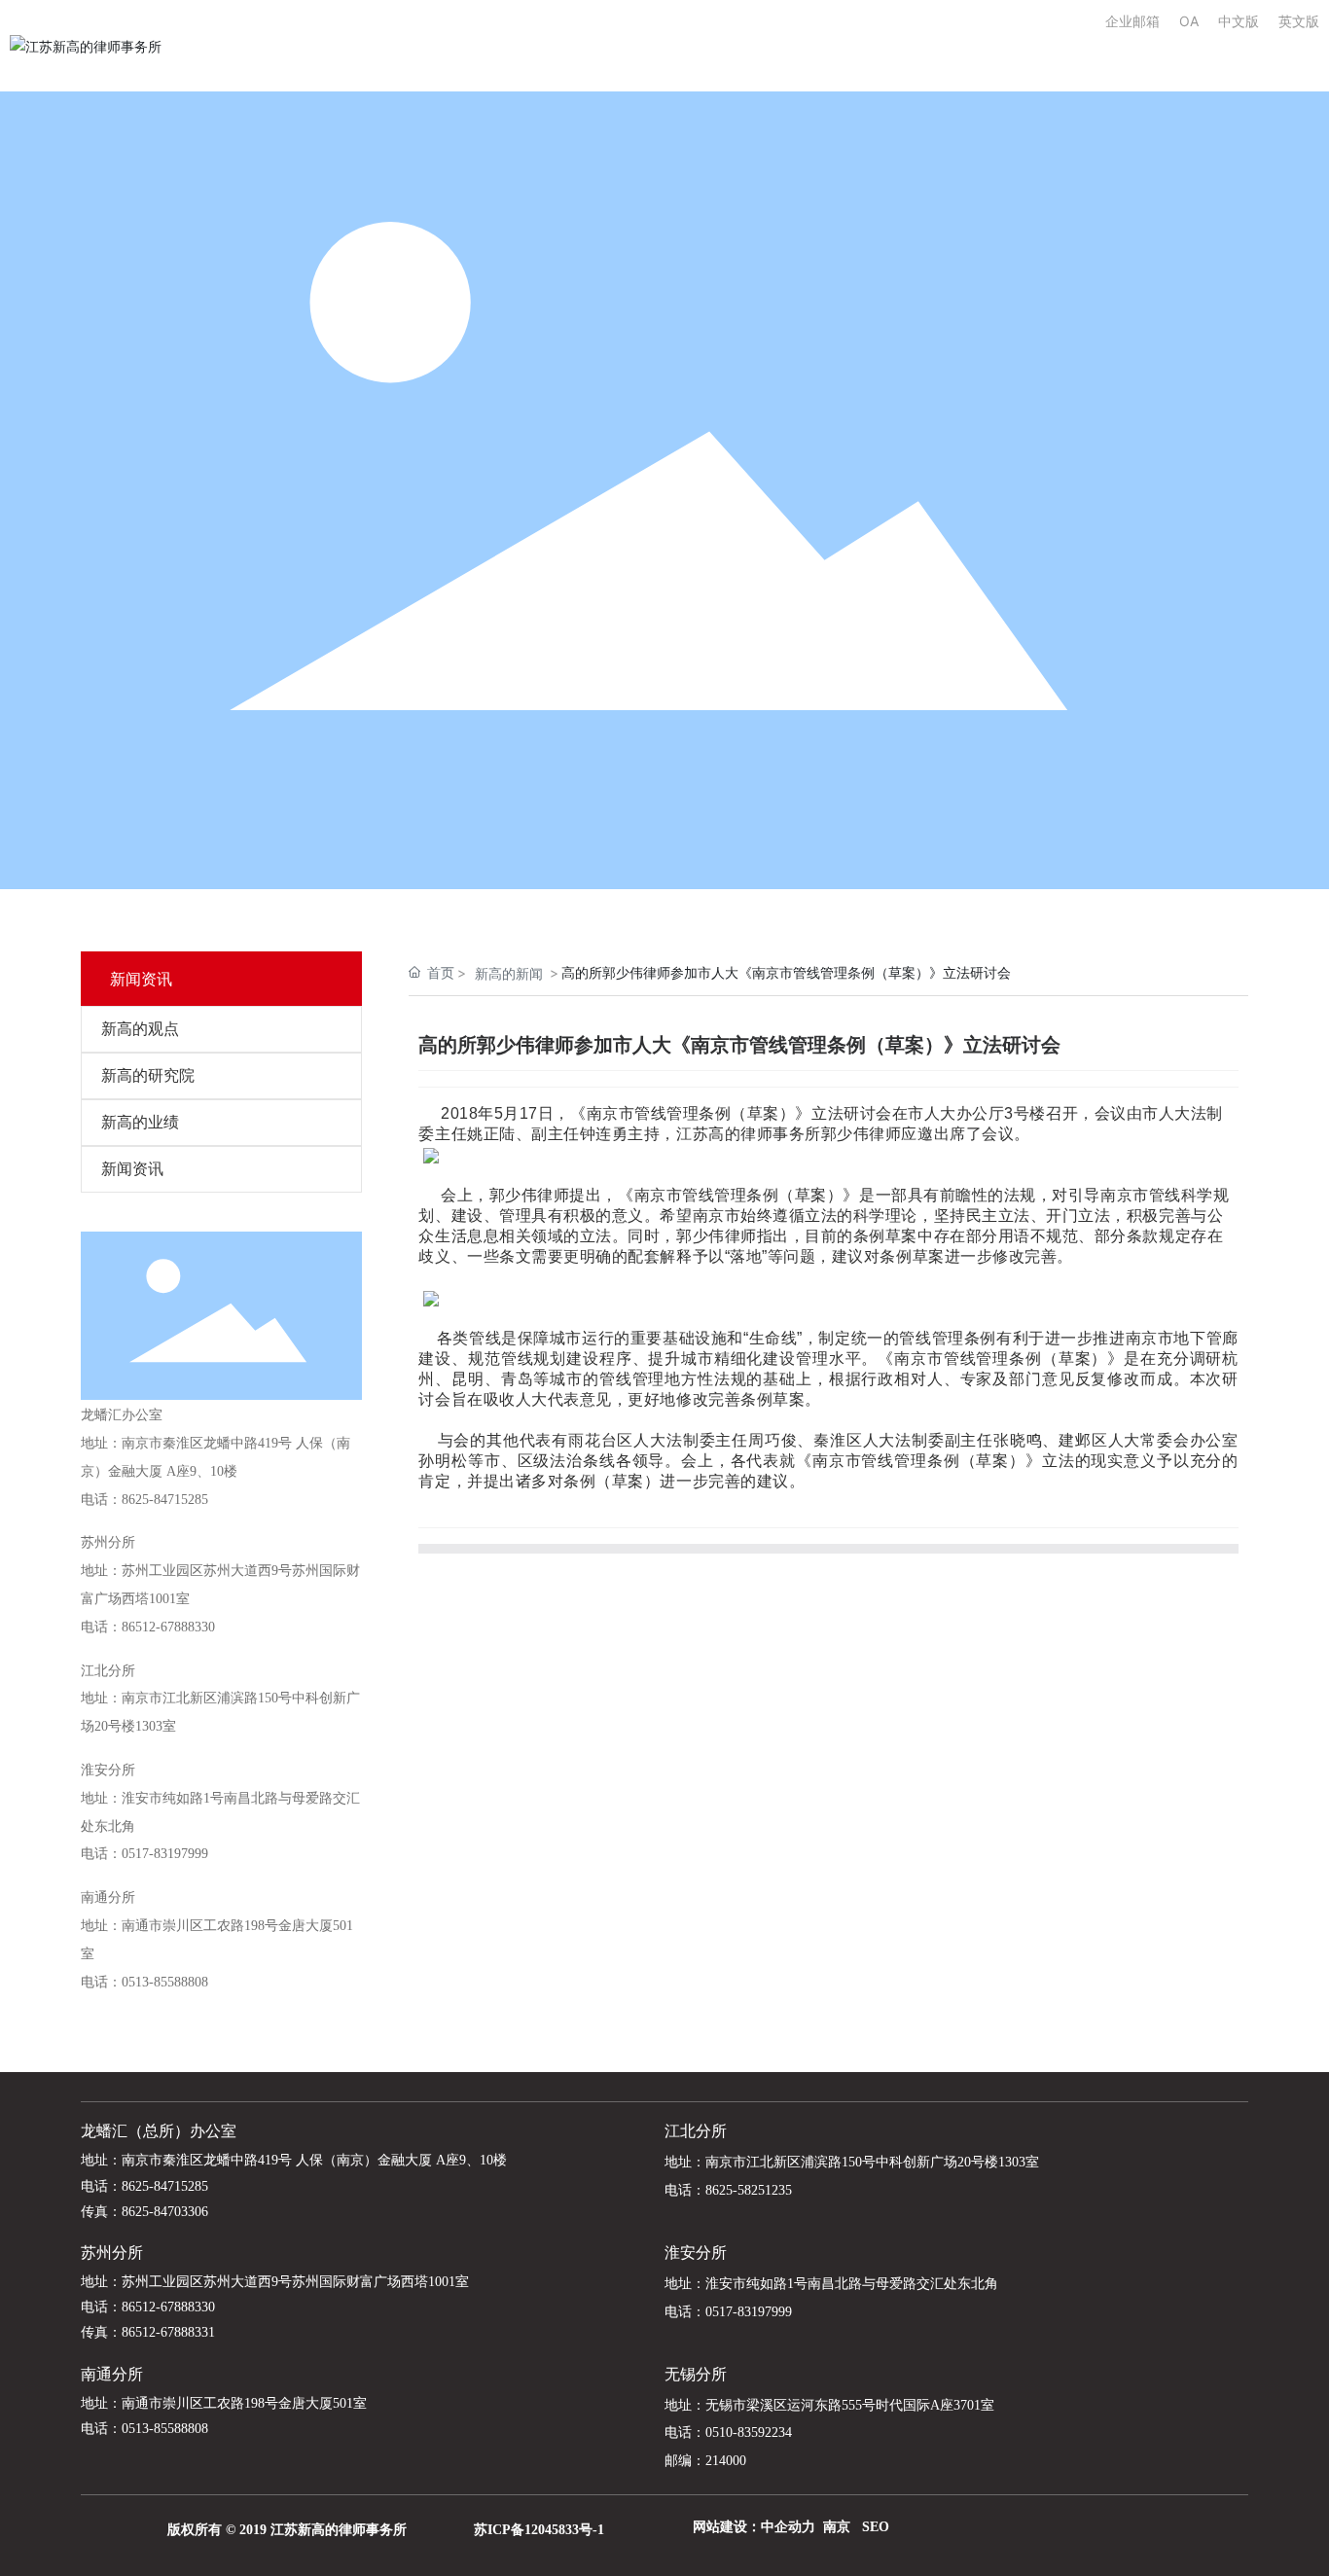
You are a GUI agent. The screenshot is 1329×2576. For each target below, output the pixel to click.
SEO (876, 2527)
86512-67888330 (168, 1627)
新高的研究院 (148, 1075)
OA (1189, 21)
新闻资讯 (132, 1169)
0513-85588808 (165, 1982)
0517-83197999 (165, 1854)
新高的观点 (140, 1029)
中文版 (1239, 21)
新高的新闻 (509, 973)
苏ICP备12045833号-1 (539, 2530)
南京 (837, 2527)
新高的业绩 (140, 1122)
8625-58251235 (749, 2190)
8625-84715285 (165, 1500)
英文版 (1299, 21)
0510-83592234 (749, 2433)
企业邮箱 (1142, 21)
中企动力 (788, 2527)
